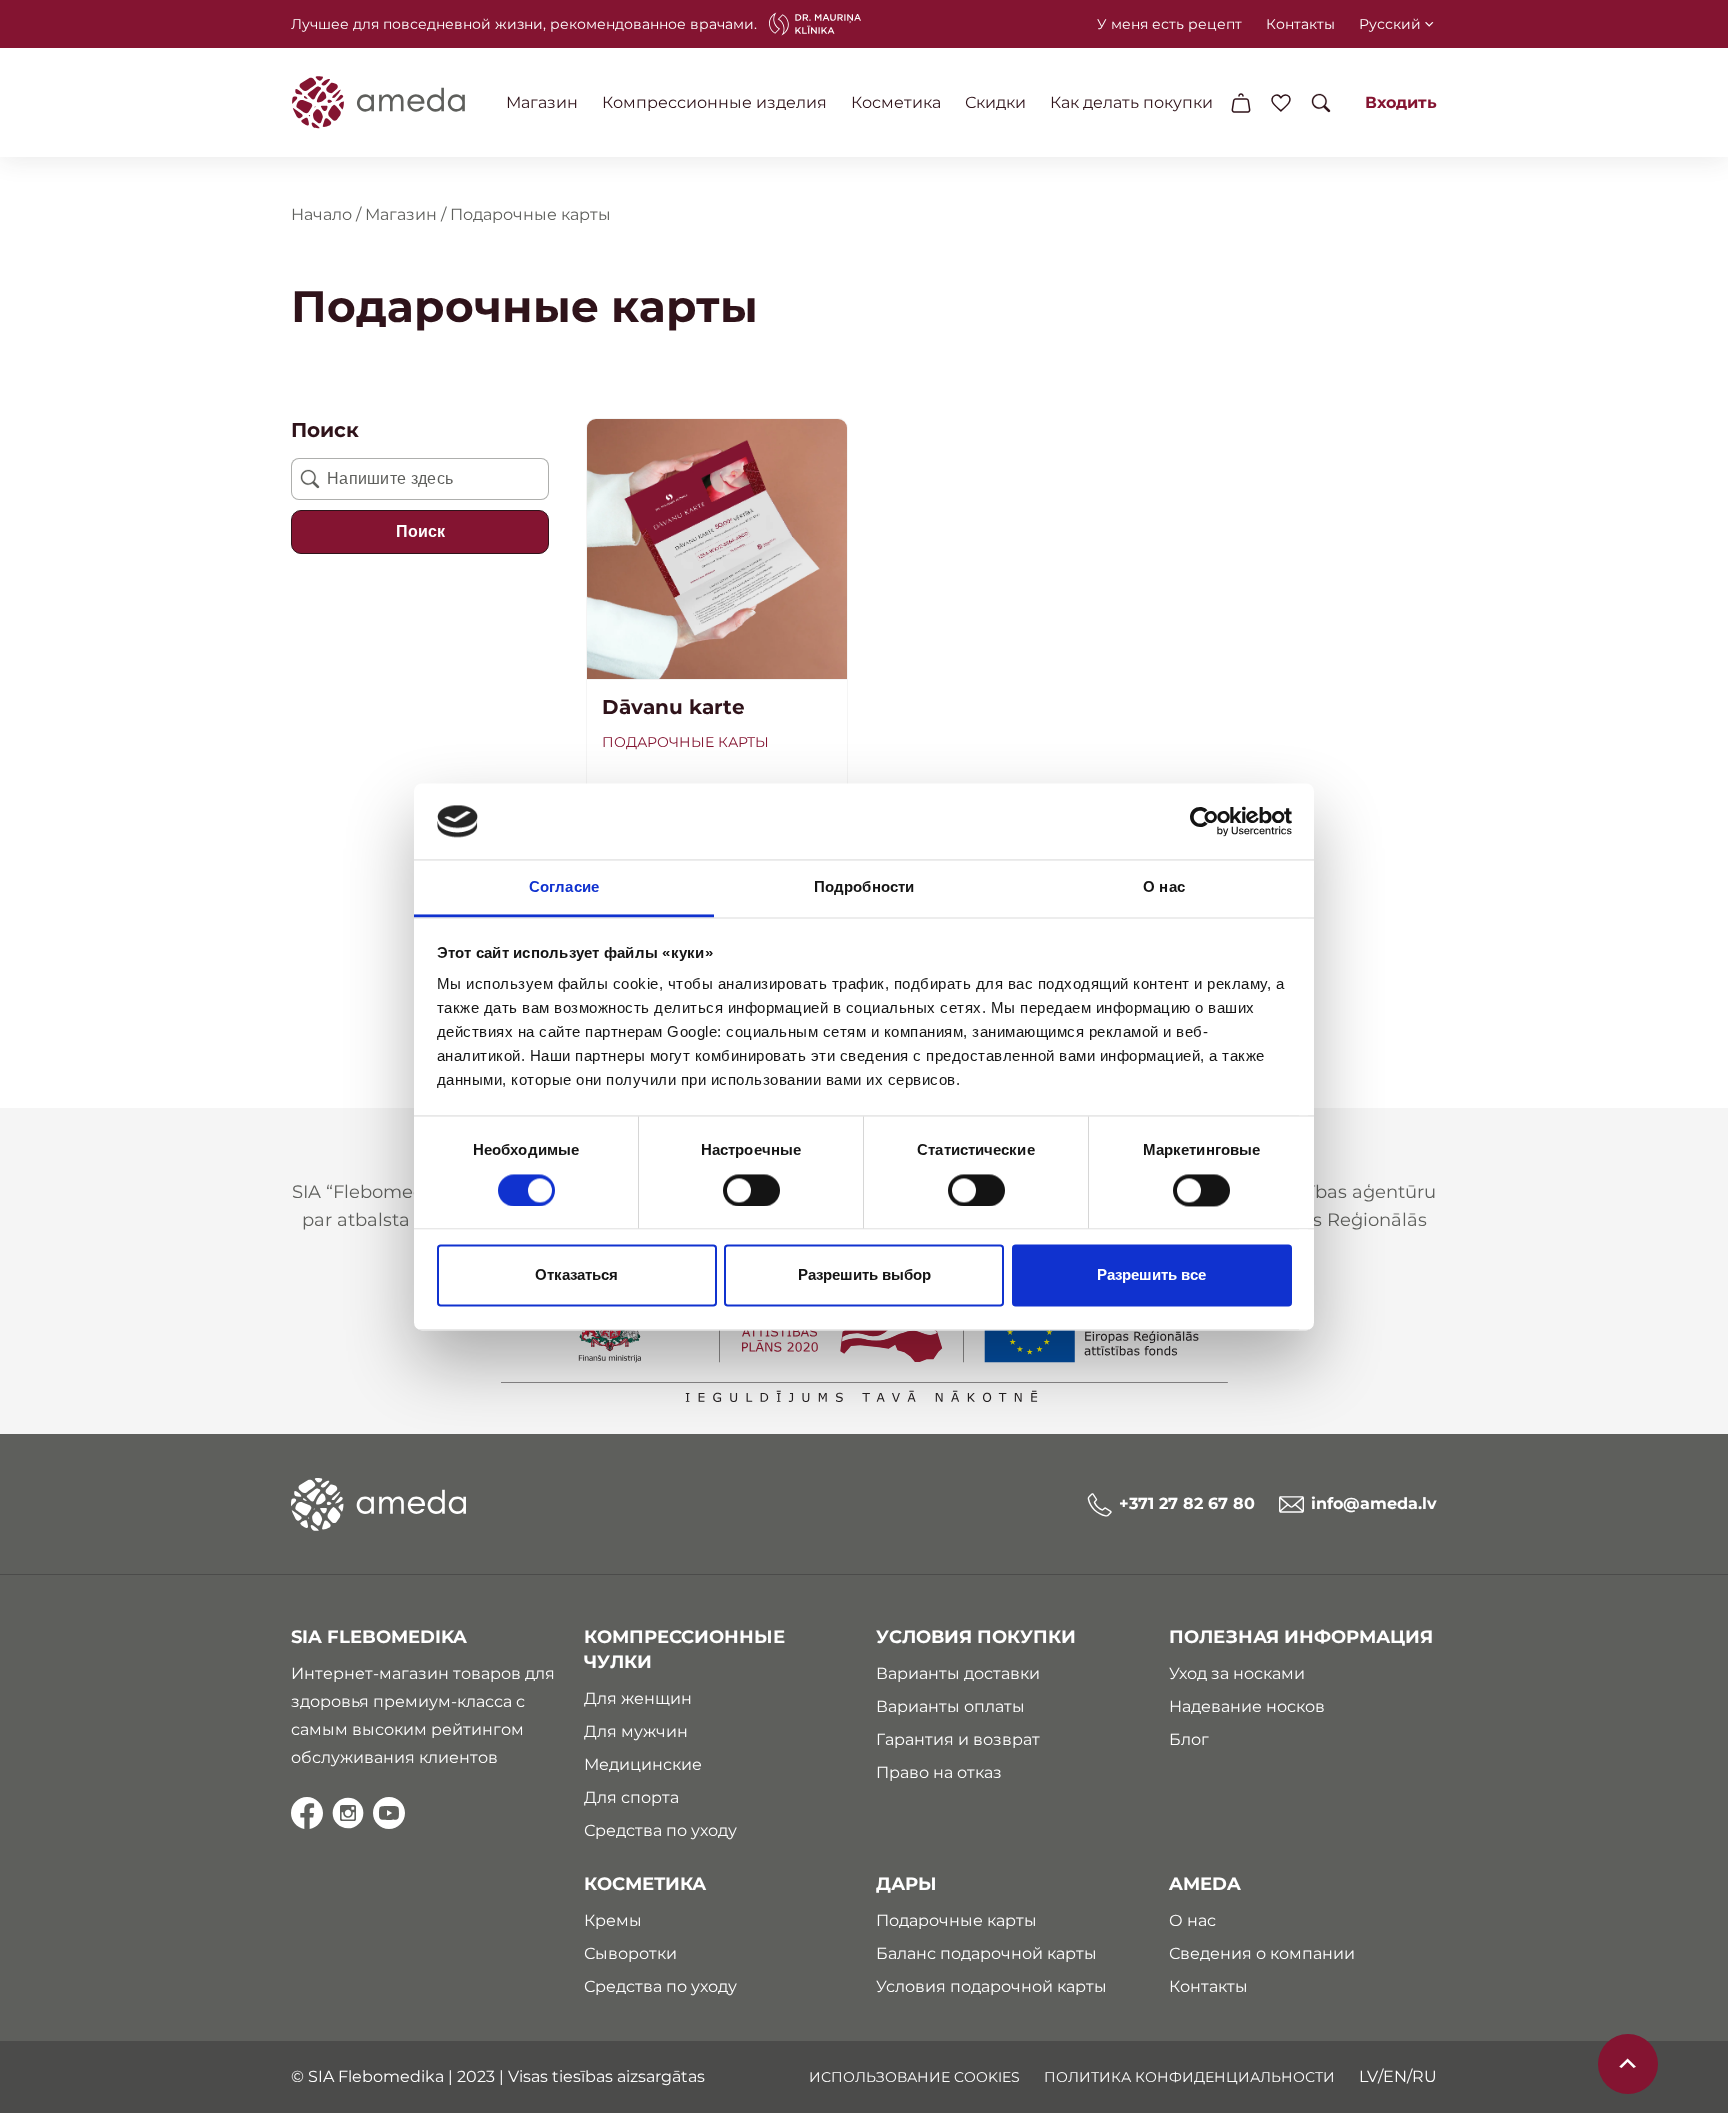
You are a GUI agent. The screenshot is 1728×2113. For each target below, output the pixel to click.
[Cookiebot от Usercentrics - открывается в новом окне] (1204, 821)
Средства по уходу (660, 1830)
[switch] (751, 1190)
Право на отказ (939, 1772)
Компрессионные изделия (714, 102)
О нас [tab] (1164, 887)
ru (1424, 2076)
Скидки (995, 102)
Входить (1401, 102)
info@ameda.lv (1374, 1503)
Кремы (613, 1920)
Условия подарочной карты (991, 1986)
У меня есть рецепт (1169, 24)
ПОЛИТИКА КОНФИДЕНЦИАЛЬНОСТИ (1189, 2077)
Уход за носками (1237, 1673)
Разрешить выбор (864, 1275)
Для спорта (631, 1797)
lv (1368, 2076)
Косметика (896, 102)
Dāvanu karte (673, 707)
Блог (1189, 1739)
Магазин (542, 102)
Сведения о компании (1262, 1953)
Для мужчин (636, 1731)
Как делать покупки (1131, 102)
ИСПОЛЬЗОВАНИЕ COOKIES (914, 2077)
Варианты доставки (958, 1673)
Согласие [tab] (564, 887)
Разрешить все (1151, 1275)
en (1395, 2076)
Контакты (1300, 24)
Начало (321, 214)
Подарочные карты (685, 742)
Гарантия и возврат (958, 1739)
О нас (1192, 1920)
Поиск (420, 531)
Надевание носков (1247, 1706)
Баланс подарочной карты (986, 1953)
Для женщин (638, 1698)
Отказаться (576, 1275)
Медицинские (643, 1764)
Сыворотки (630, 1953)
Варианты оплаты (950, 1706)
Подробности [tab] (864, 887)
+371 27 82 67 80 (1187, 1503)
